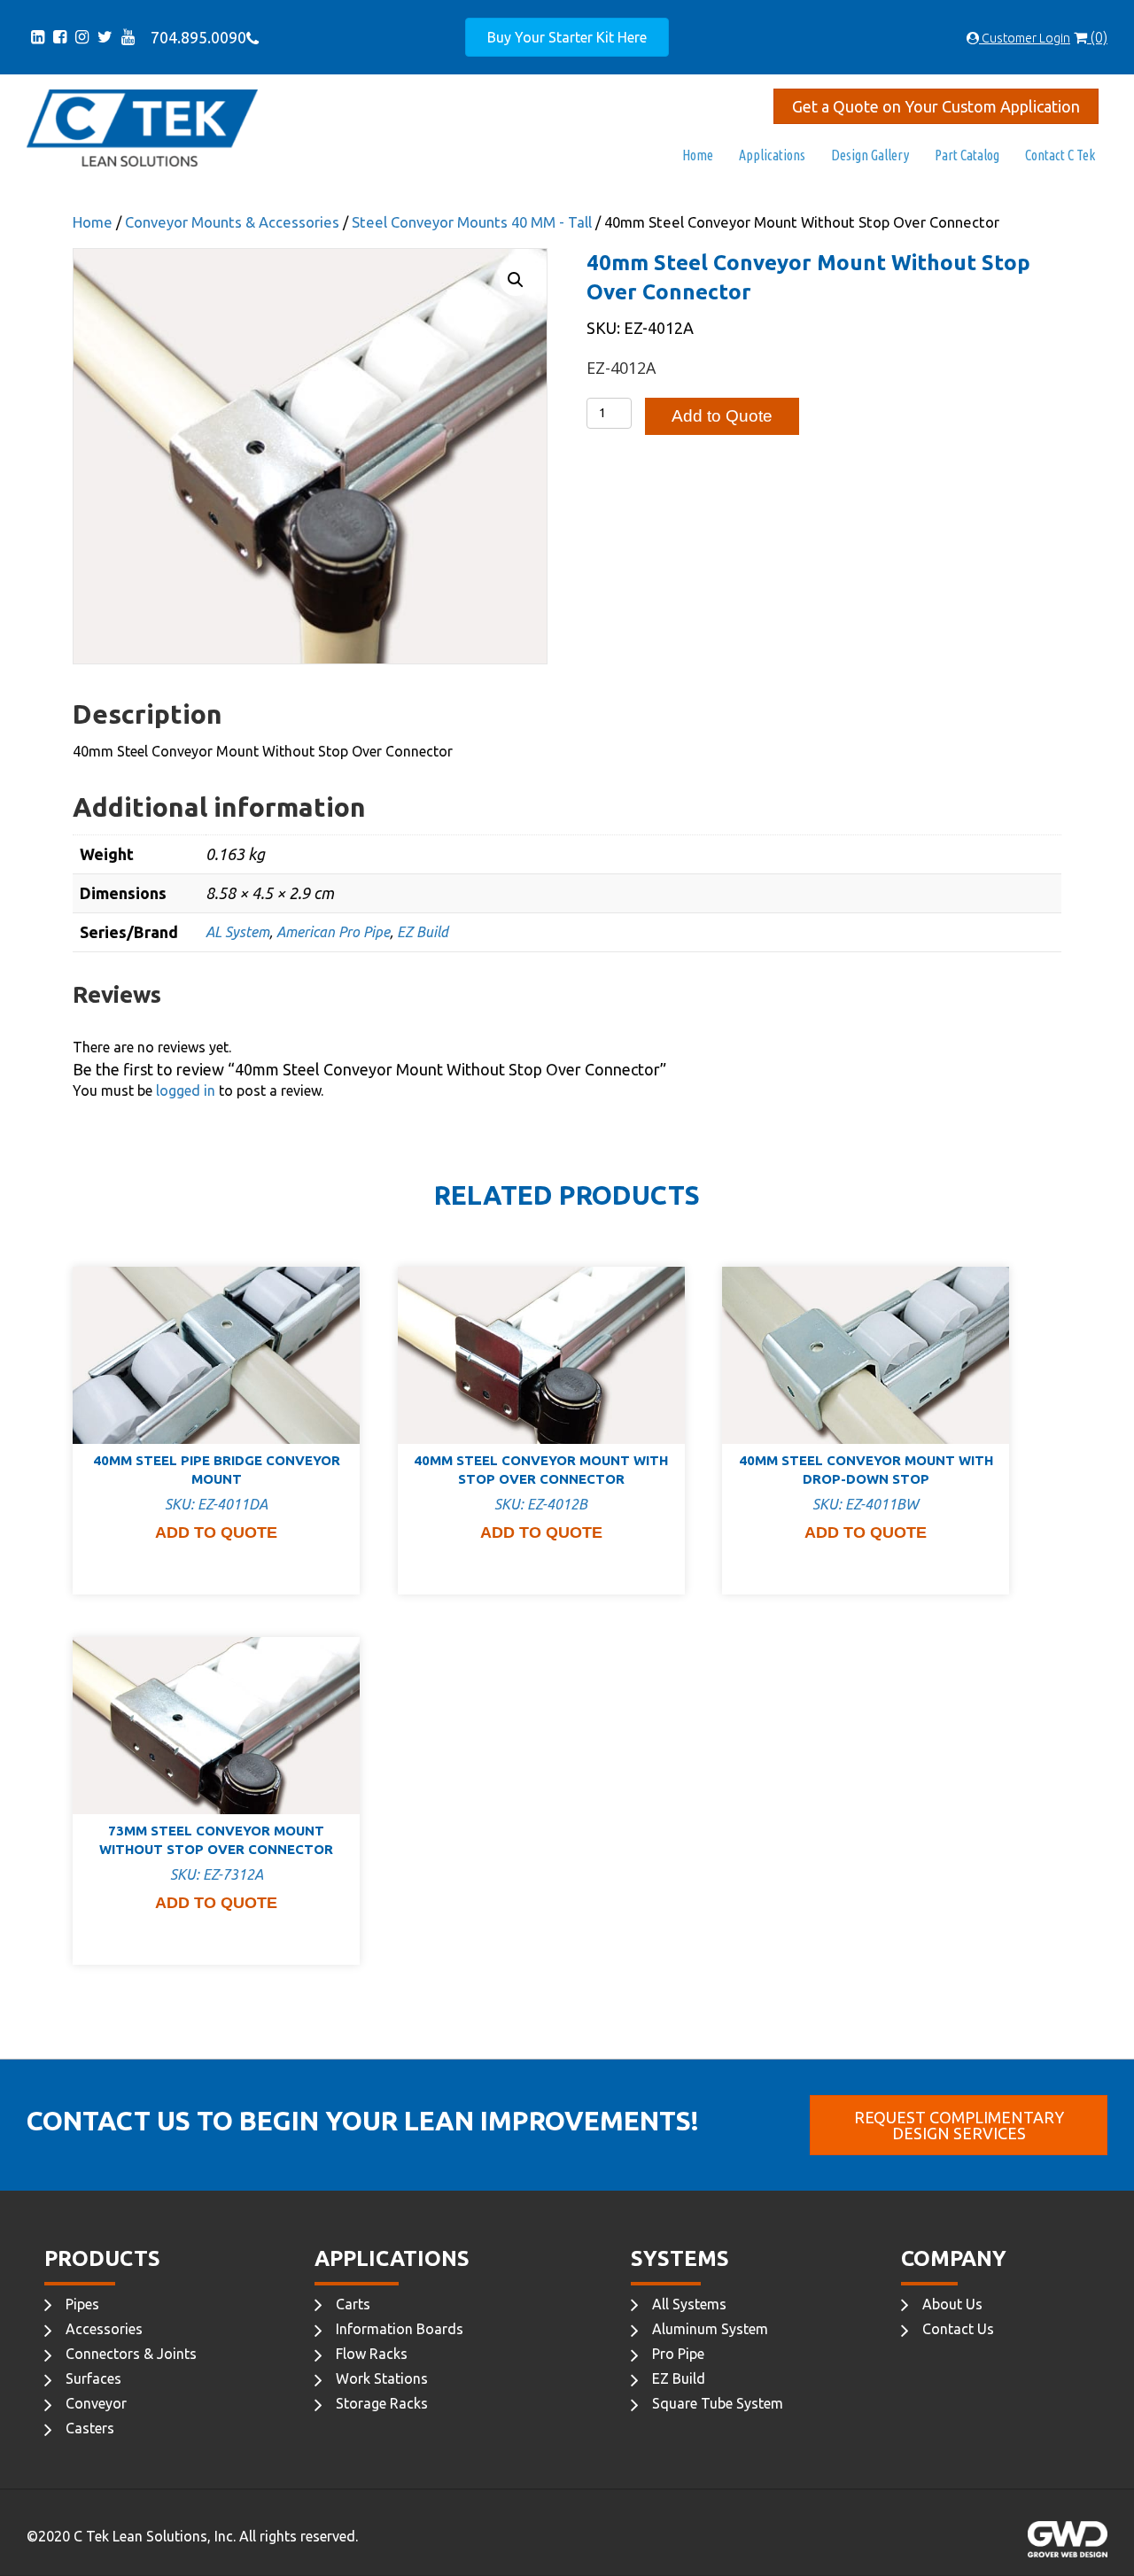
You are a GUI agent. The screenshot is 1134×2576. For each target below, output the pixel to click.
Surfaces (93, 2378)
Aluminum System (710, 2329)
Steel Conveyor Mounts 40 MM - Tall (472, 222)
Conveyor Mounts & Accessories (232, 222)
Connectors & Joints (131, 2354)
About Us (952, 2304)
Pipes (82, 2304)
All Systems (689, 2304)
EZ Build (423, 932)
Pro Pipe (678, 2354)
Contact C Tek (1060, 155)
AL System (237, 932)
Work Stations (382, 2378)
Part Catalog (967, 155)
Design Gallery (870, 155)
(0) (1097, 37)
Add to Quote (722, 416)
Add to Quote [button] (216, 1532)
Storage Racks (382, 2403)
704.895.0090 (195, 37)
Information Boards (400, 2329)
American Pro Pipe (333, 932)
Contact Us (958, 2329)
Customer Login (1025, 38)
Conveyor (96, 2403)
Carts (353, 2304)
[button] (516, 280)
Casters (90, 2428)
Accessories (104, 2329)
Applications (772, 155)
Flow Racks (372, 2354)
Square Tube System (718, 2403)
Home (698, 155)
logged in (186, 1090)
